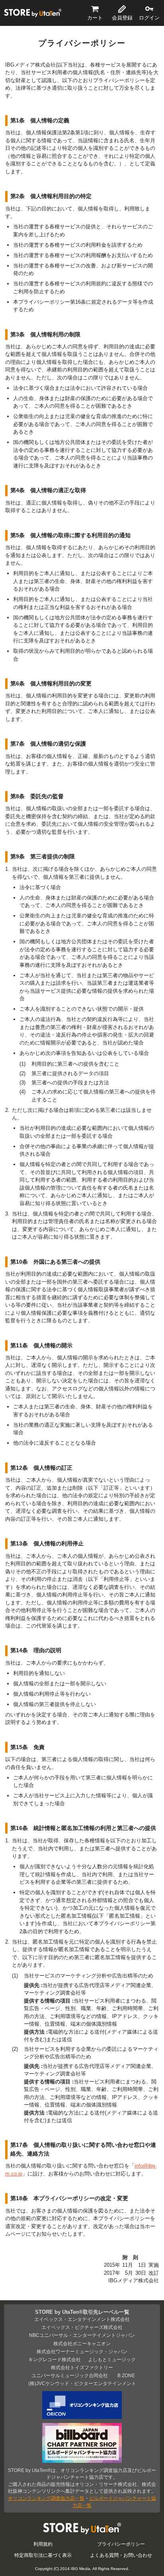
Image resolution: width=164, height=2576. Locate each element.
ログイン (149, 18)
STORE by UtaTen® (33, 13)
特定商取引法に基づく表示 (43, 2555)
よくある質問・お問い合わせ (121, 2555)
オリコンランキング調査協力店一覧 (46, 2498)
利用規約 (43, 2544)
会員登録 (122, 18)
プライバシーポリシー (121, 2544)
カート (95, 18)
